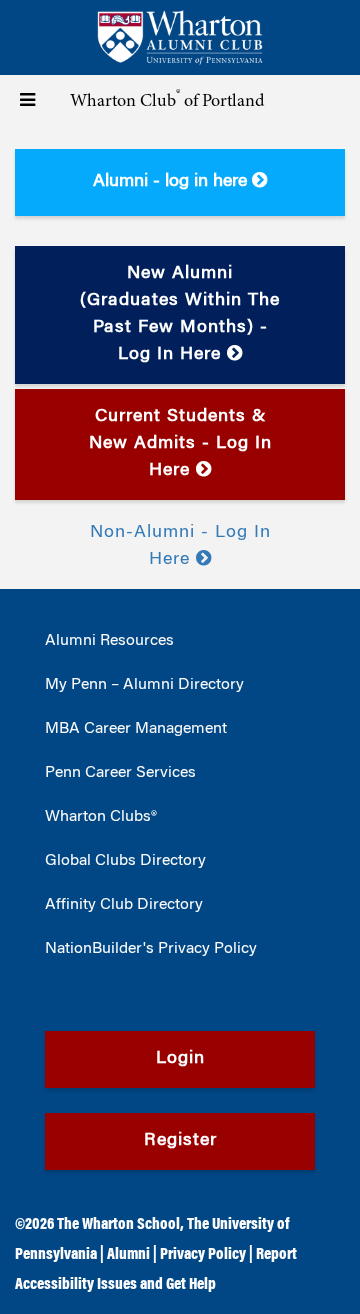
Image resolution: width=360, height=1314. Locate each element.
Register (180, 1141)
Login (180, 1059)
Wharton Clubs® (101, 817)
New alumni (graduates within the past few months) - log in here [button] (180, 314)
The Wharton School (118, 1225)
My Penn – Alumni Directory (144, 685)
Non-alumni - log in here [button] (180, 546)
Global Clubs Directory (125, 861)
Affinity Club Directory (124, 905)
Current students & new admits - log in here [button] (180, 444)
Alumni (128, 1255)
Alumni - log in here (172, 182)
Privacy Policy (203, 1255)
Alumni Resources (109, 641)
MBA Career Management (136, 729)
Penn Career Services (120, 773)
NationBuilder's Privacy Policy (151, 949)
